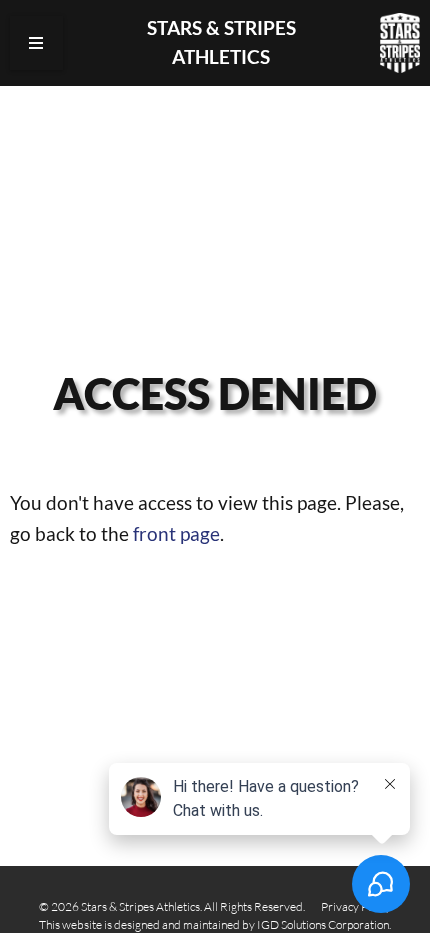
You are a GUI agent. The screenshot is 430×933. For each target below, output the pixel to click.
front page (176, 533)
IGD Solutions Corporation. (324, 924)
